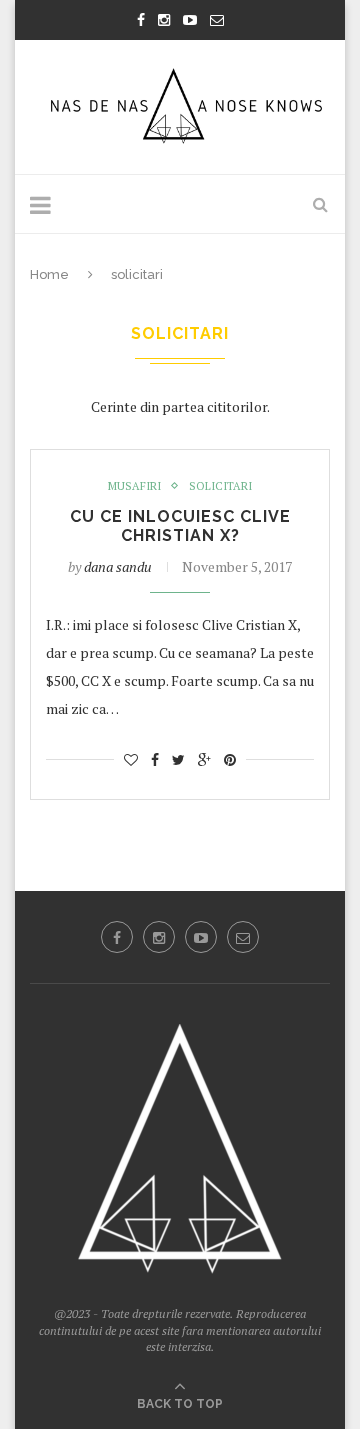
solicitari (220, 486)
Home (49, 274)
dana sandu (118, 566)
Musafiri (134, 486)
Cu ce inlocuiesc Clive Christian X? (180, 526)
